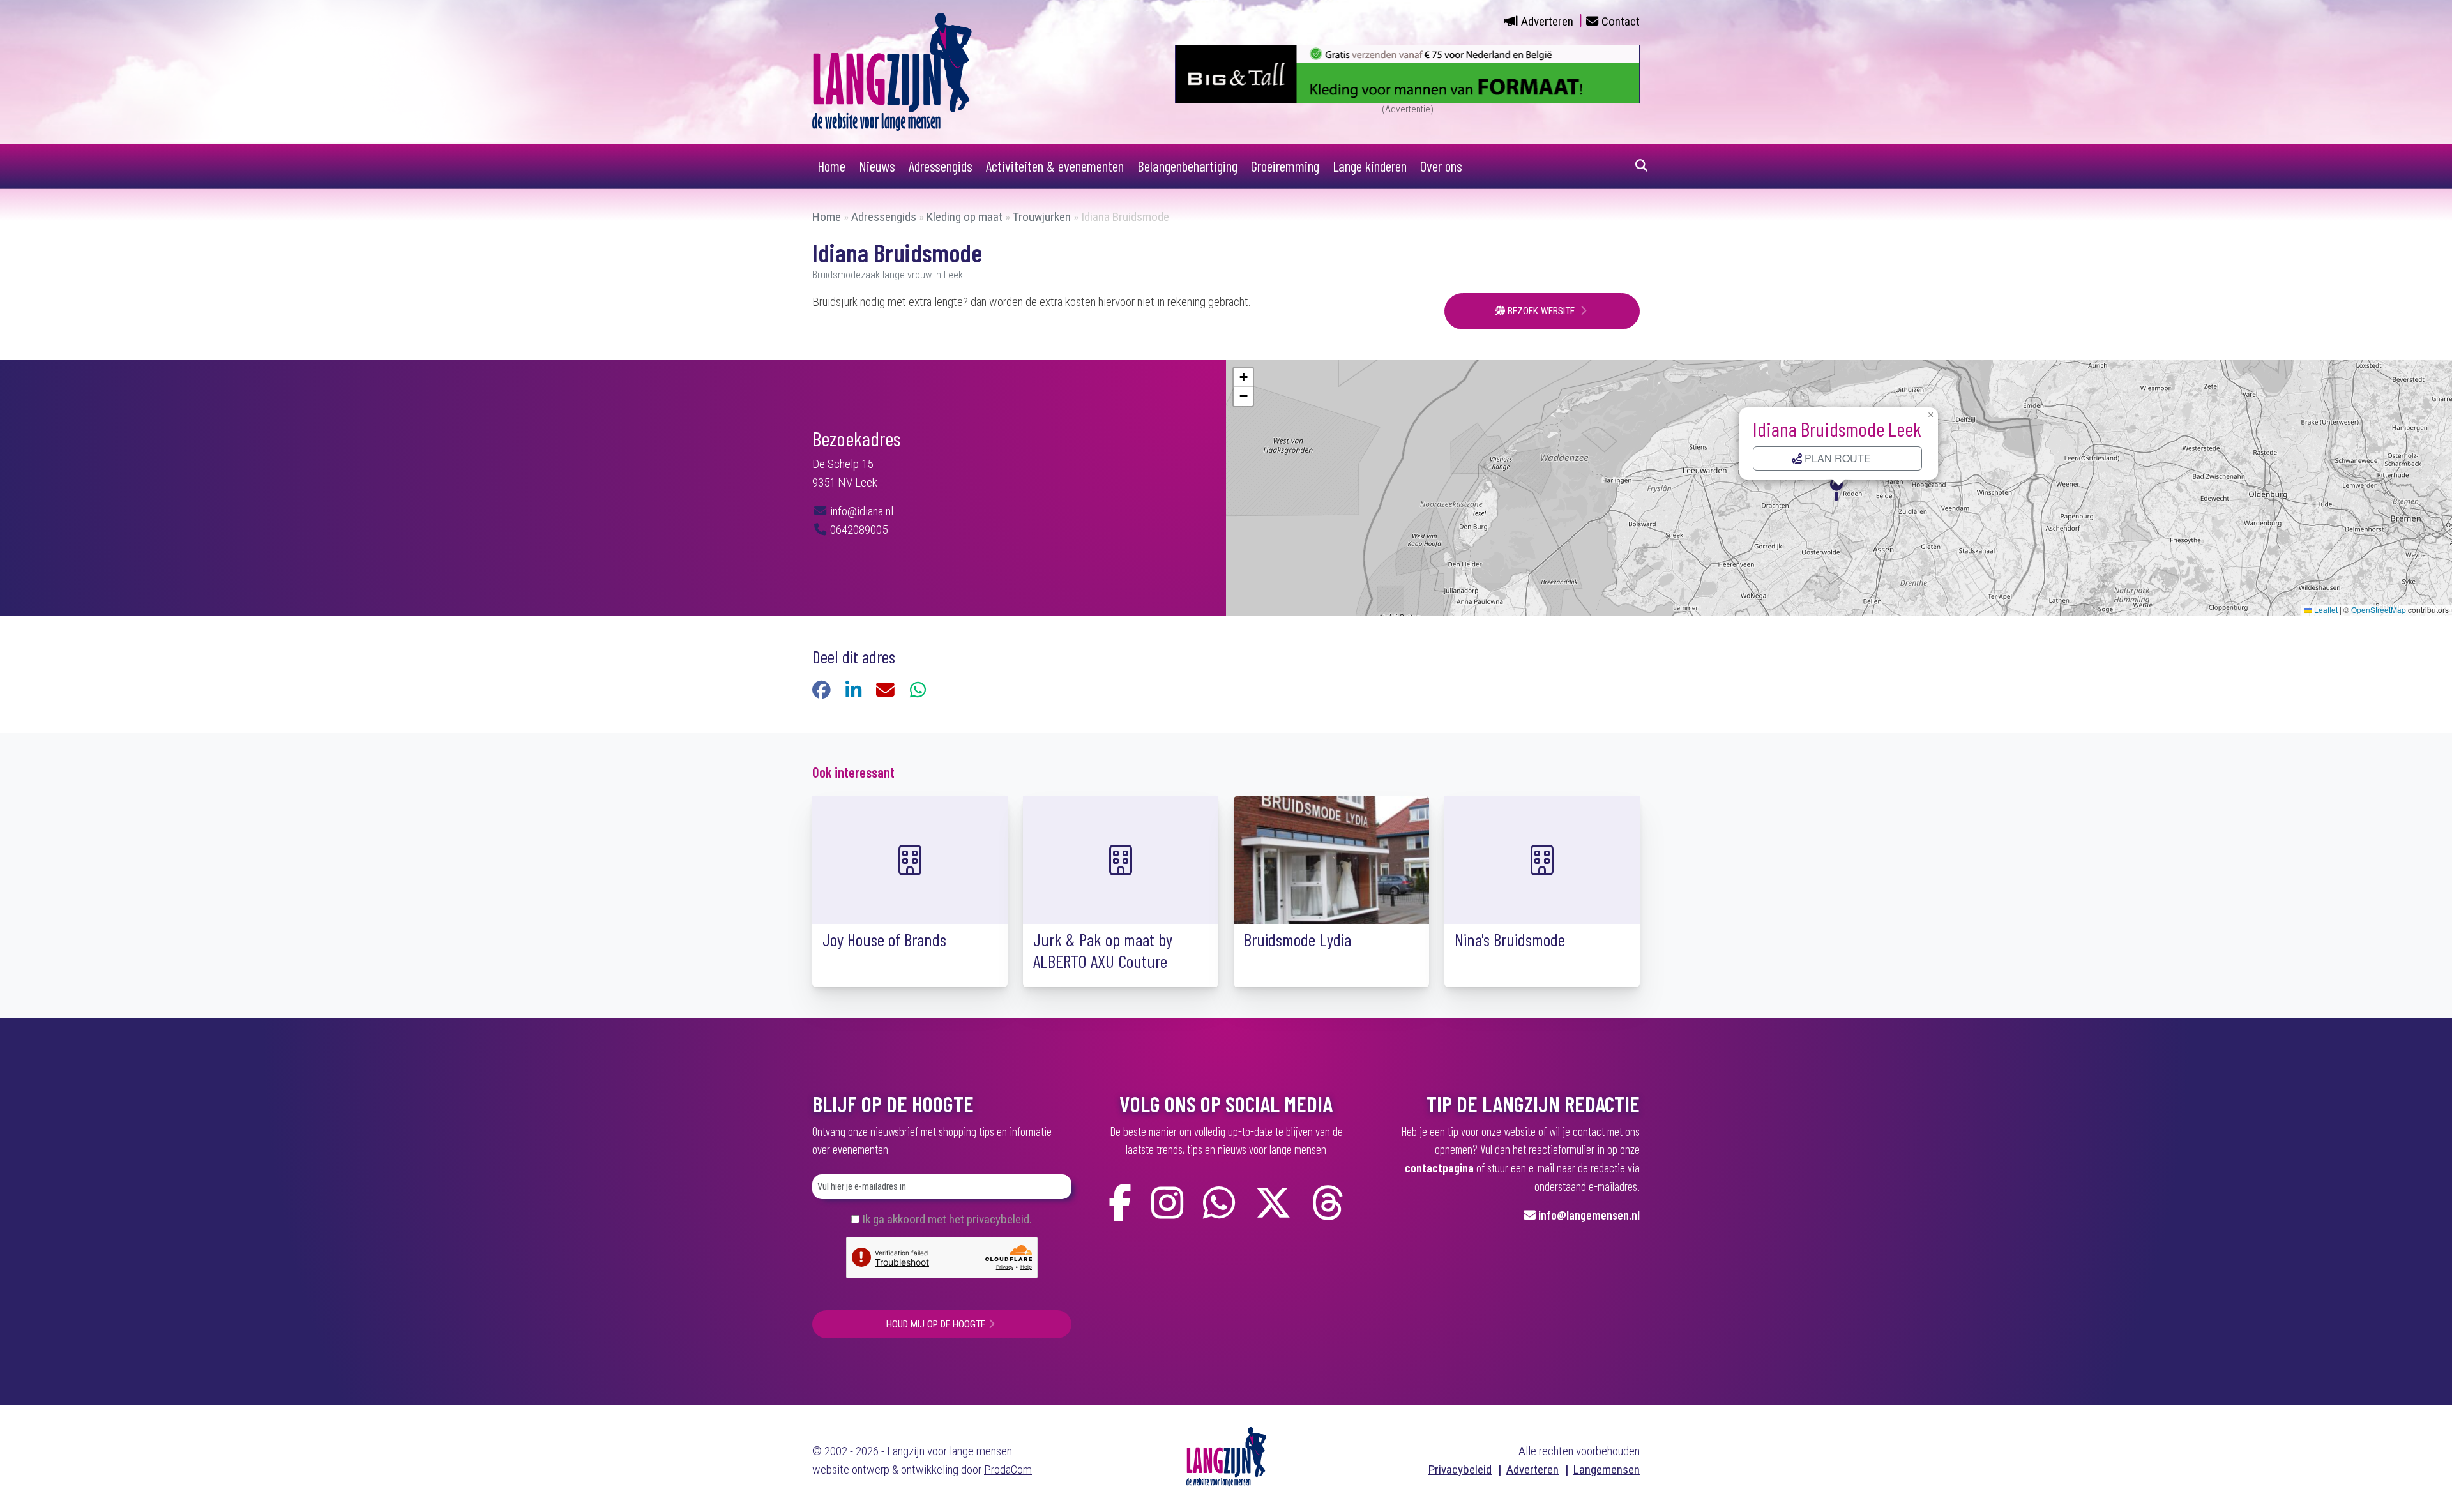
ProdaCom (1008, 1470)
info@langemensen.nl (1589, 1215)
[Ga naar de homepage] (892, 71)
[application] (1839, 488)
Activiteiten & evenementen (1055, 166)
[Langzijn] (1226, 1455)
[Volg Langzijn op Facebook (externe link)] (1120, 1203)
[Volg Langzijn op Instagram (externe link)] (1167, 1203)
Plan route (1836, 458)
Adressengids (941, 166)
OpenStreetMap (2379, 609)
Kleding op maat (965, 217)
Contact (1621, 21)
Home (831, 166)
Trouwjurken (1042, 217)
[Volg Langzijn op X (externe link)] (1273, 1203)
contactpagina (1439, 1168)
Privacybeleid (1460, 1470)
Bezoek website (1541, 311)
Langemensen (1607, 1470)
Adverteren (1547, 21)
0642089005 (858, 530)
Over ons (1441, 166)
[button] (1839, 488)
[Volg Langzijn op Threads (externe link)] (1328, 1203)
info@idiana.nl (860, 511)
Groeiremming (1285, 166)
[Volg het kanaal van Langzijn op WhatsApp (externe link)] (1219, 1203)
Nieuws (877, 166)
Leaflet (2325, 609)
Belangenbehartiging (1187, 166)
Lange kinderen (1370, 166)
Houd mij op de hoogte (936, 1324)
